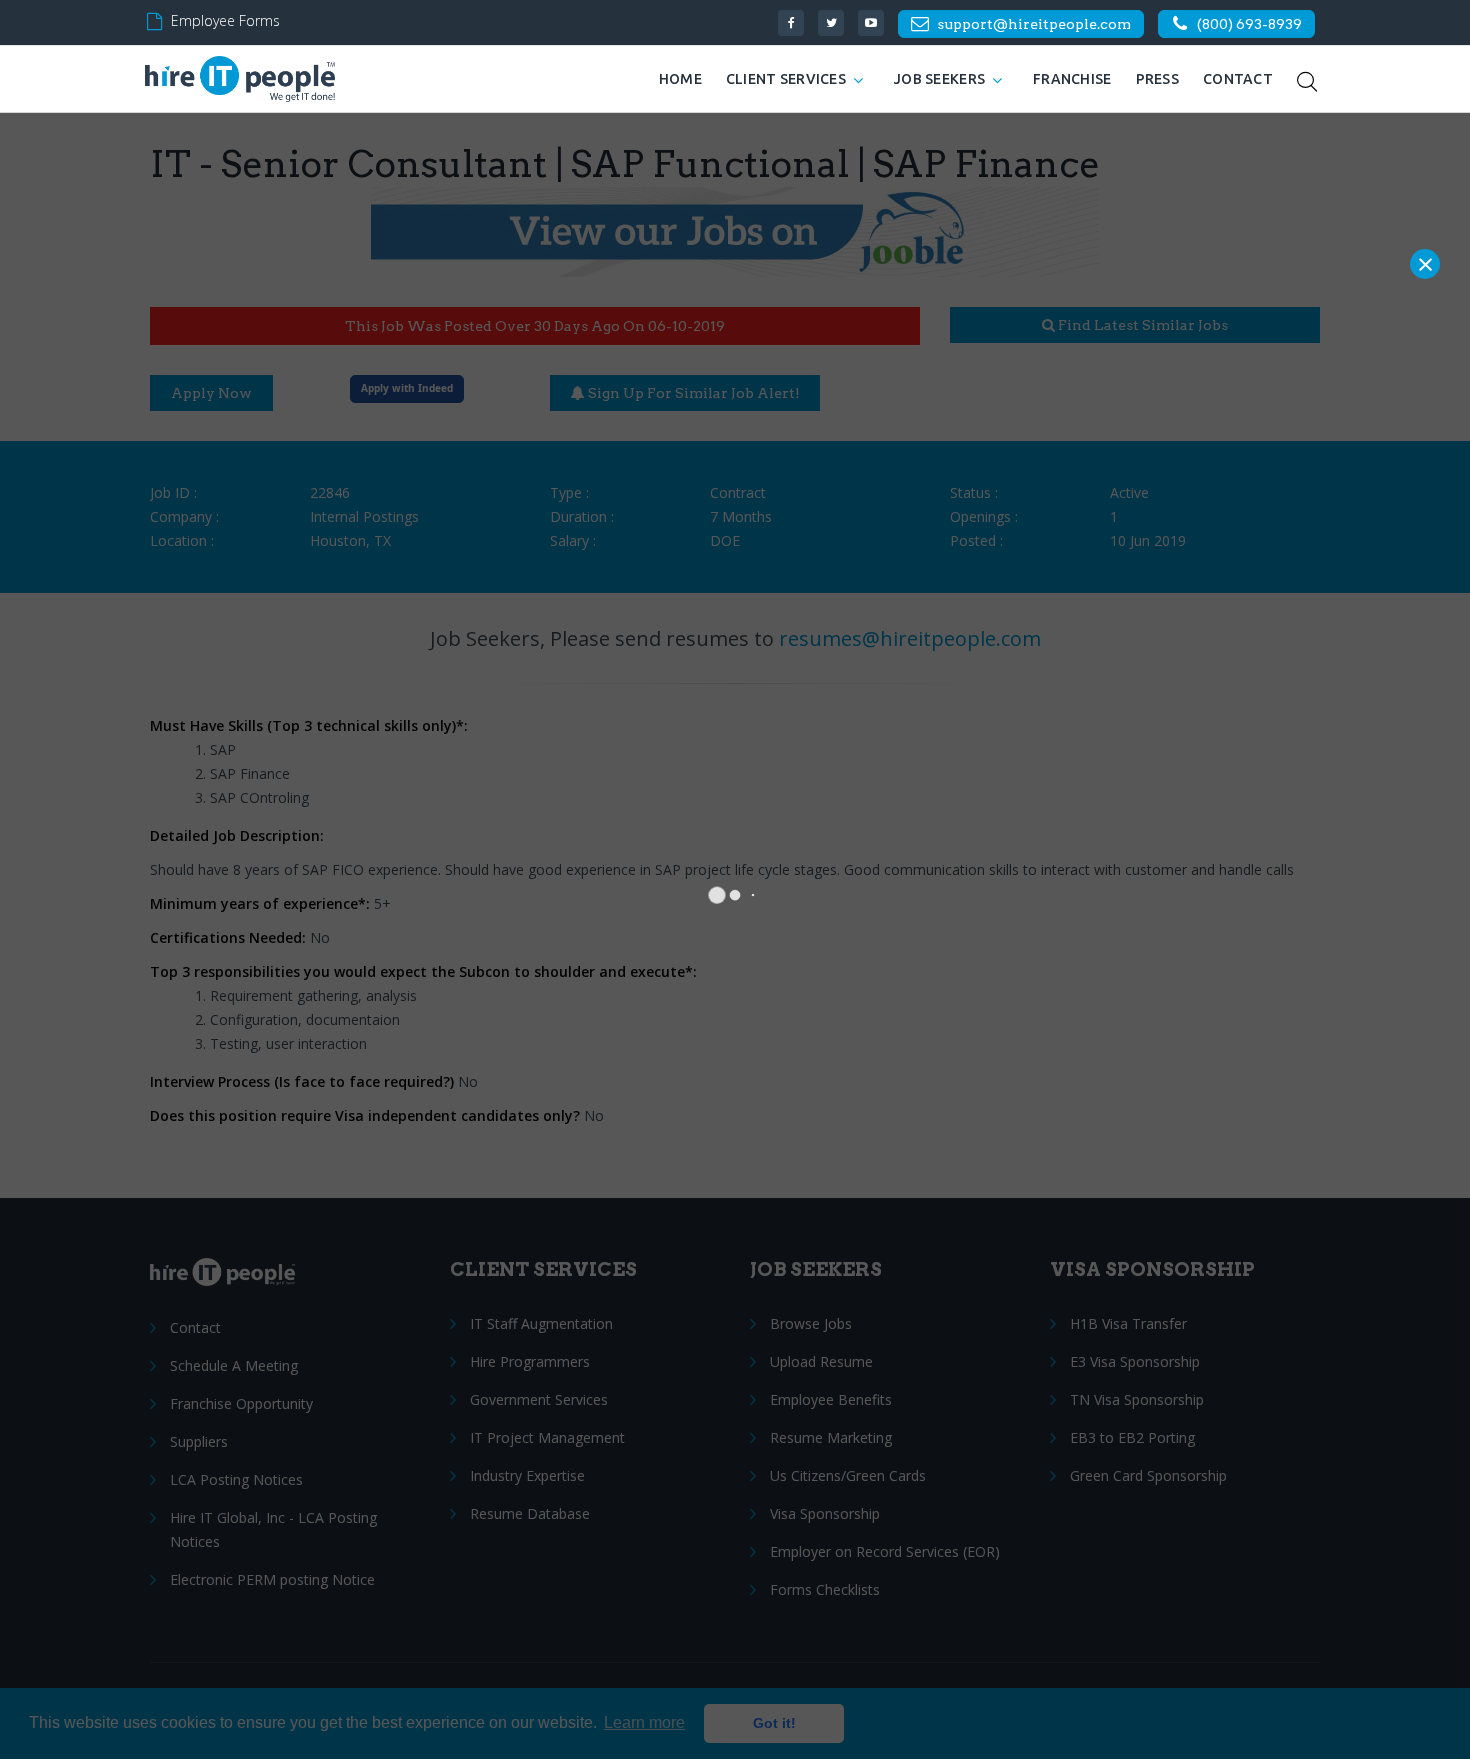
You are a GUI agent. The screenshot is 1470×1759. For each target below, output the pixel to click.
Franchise (1072, 79)
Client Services (786, 79)
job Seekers (939, 79)
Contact (1238, 79)
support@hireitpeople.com (1034, 24)
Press (1157, 79)
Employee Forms (225, 20)
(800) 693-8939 (1249, 24)
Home (680, 79)
